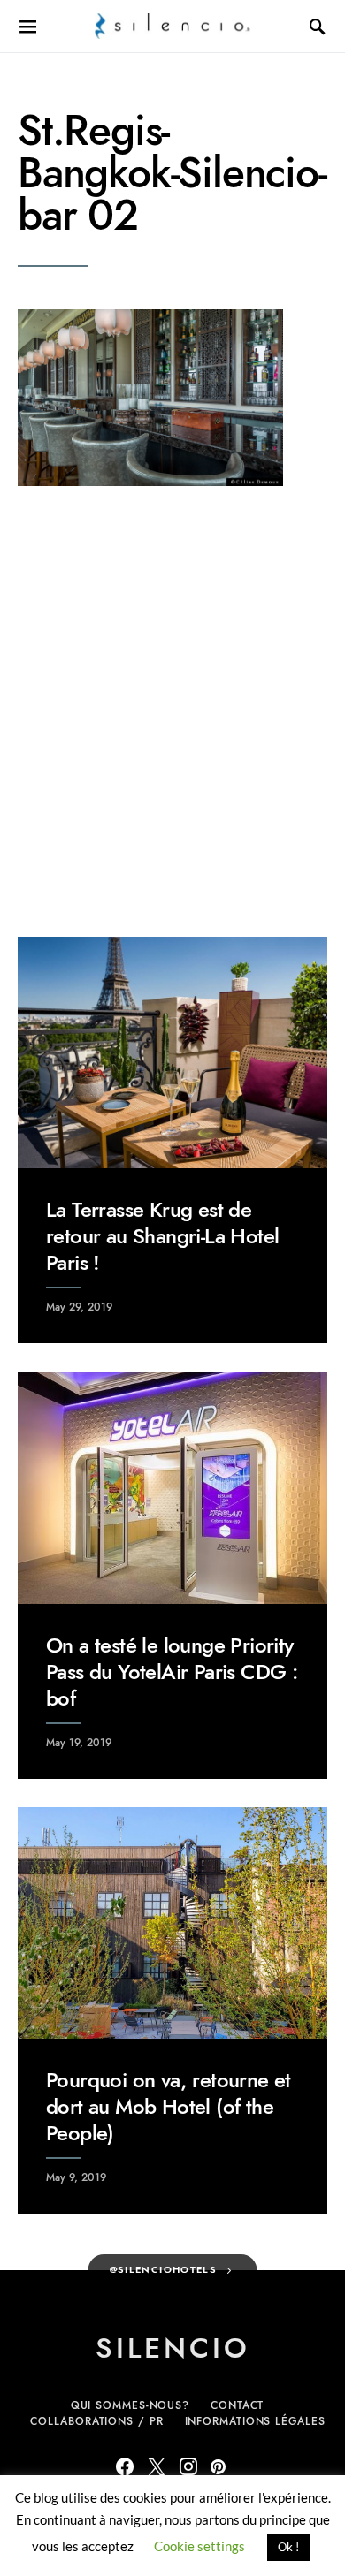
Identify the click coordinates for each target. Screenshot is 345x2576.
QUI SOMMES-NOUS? (130, 2405)
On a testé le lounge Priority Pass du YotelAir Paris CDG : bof (172, 1672)
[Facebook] (125, 2466)
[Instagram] (188, 2466)
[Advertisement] (172, 711)
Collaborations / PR (96, 2421)
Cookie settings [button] (199, 2546)
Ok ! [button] (288, 2547)
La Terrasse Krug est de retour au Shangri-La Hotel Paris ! (162, 1236)
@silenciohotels (164, 2270)
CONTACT (237, 2405)
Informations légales (255, 2421)
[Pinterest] (218, 2466)
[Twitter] (157, 2466)
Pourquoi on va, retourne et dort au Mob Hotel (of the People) (169, 2106)
